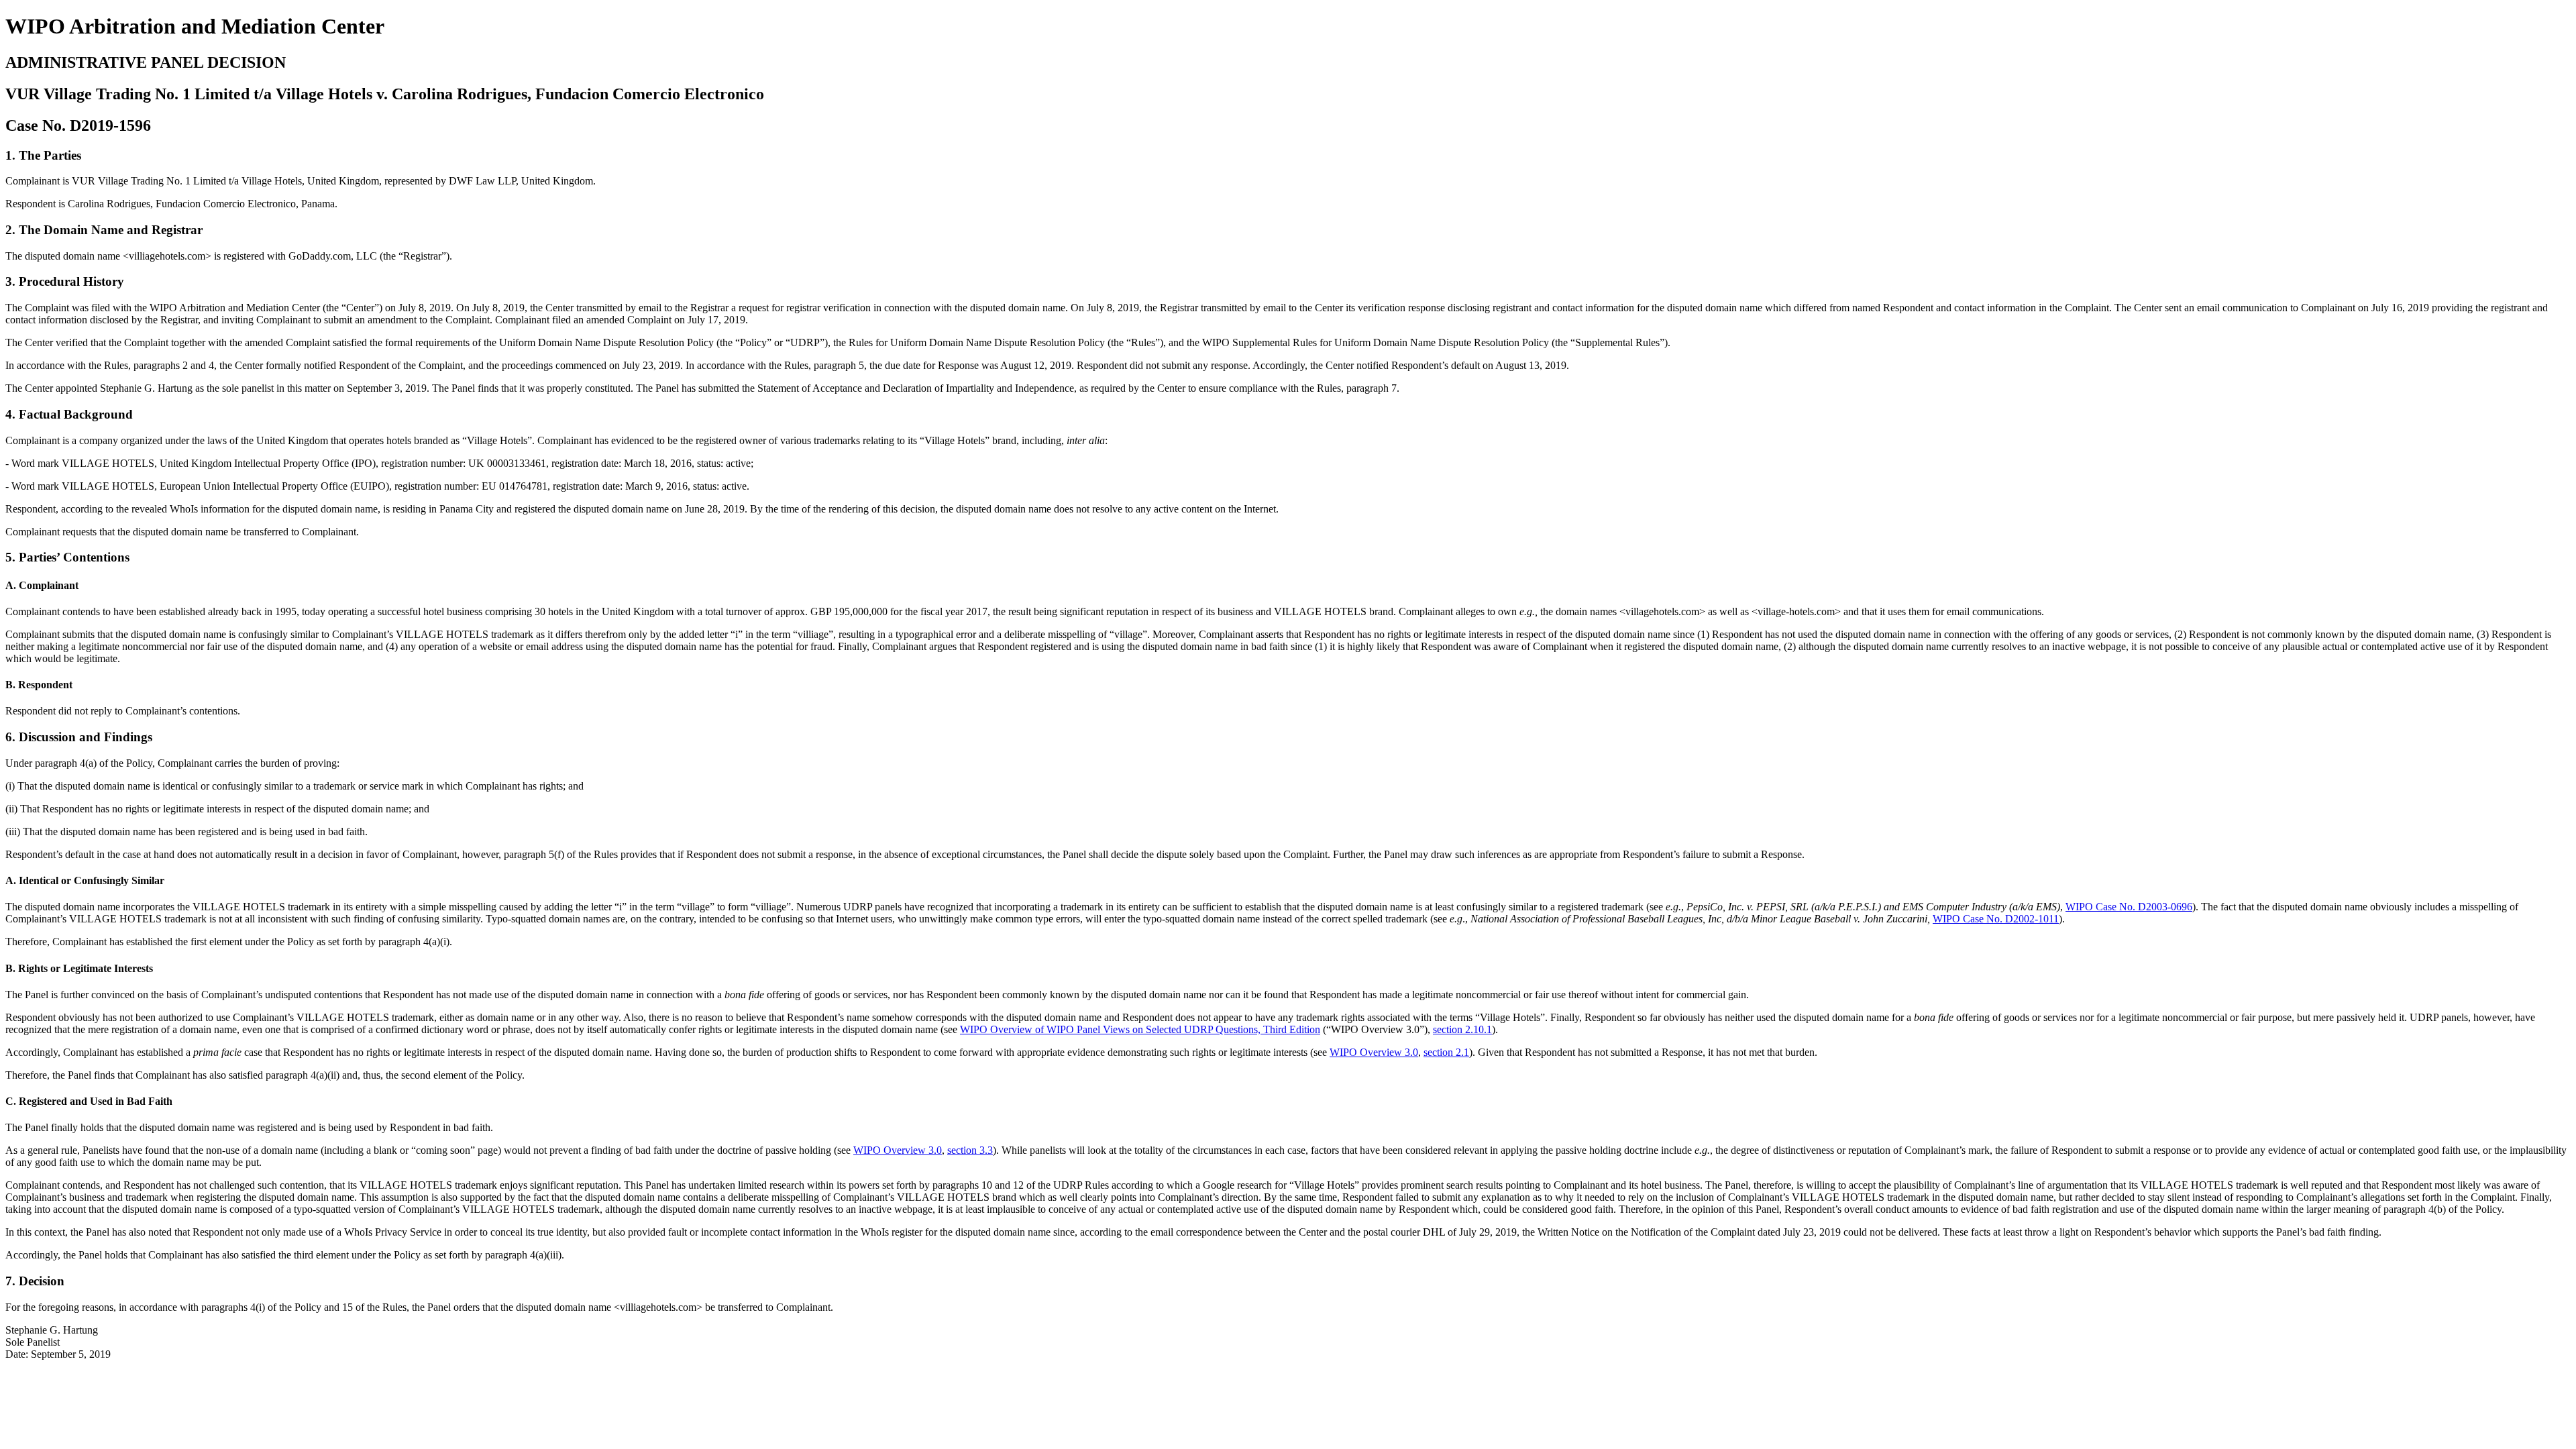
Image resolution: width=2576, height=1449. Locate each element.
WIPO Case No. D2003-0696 (2129, 907)
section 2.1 (1446, 1052)
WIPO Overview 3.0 (1374, 1052)
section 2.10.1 (1462, 1029)
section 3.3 (970, 1150)
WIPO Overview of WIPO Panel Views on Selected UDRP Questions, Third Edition (1140, 1029)
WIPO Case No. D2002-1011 (1996, 919)
